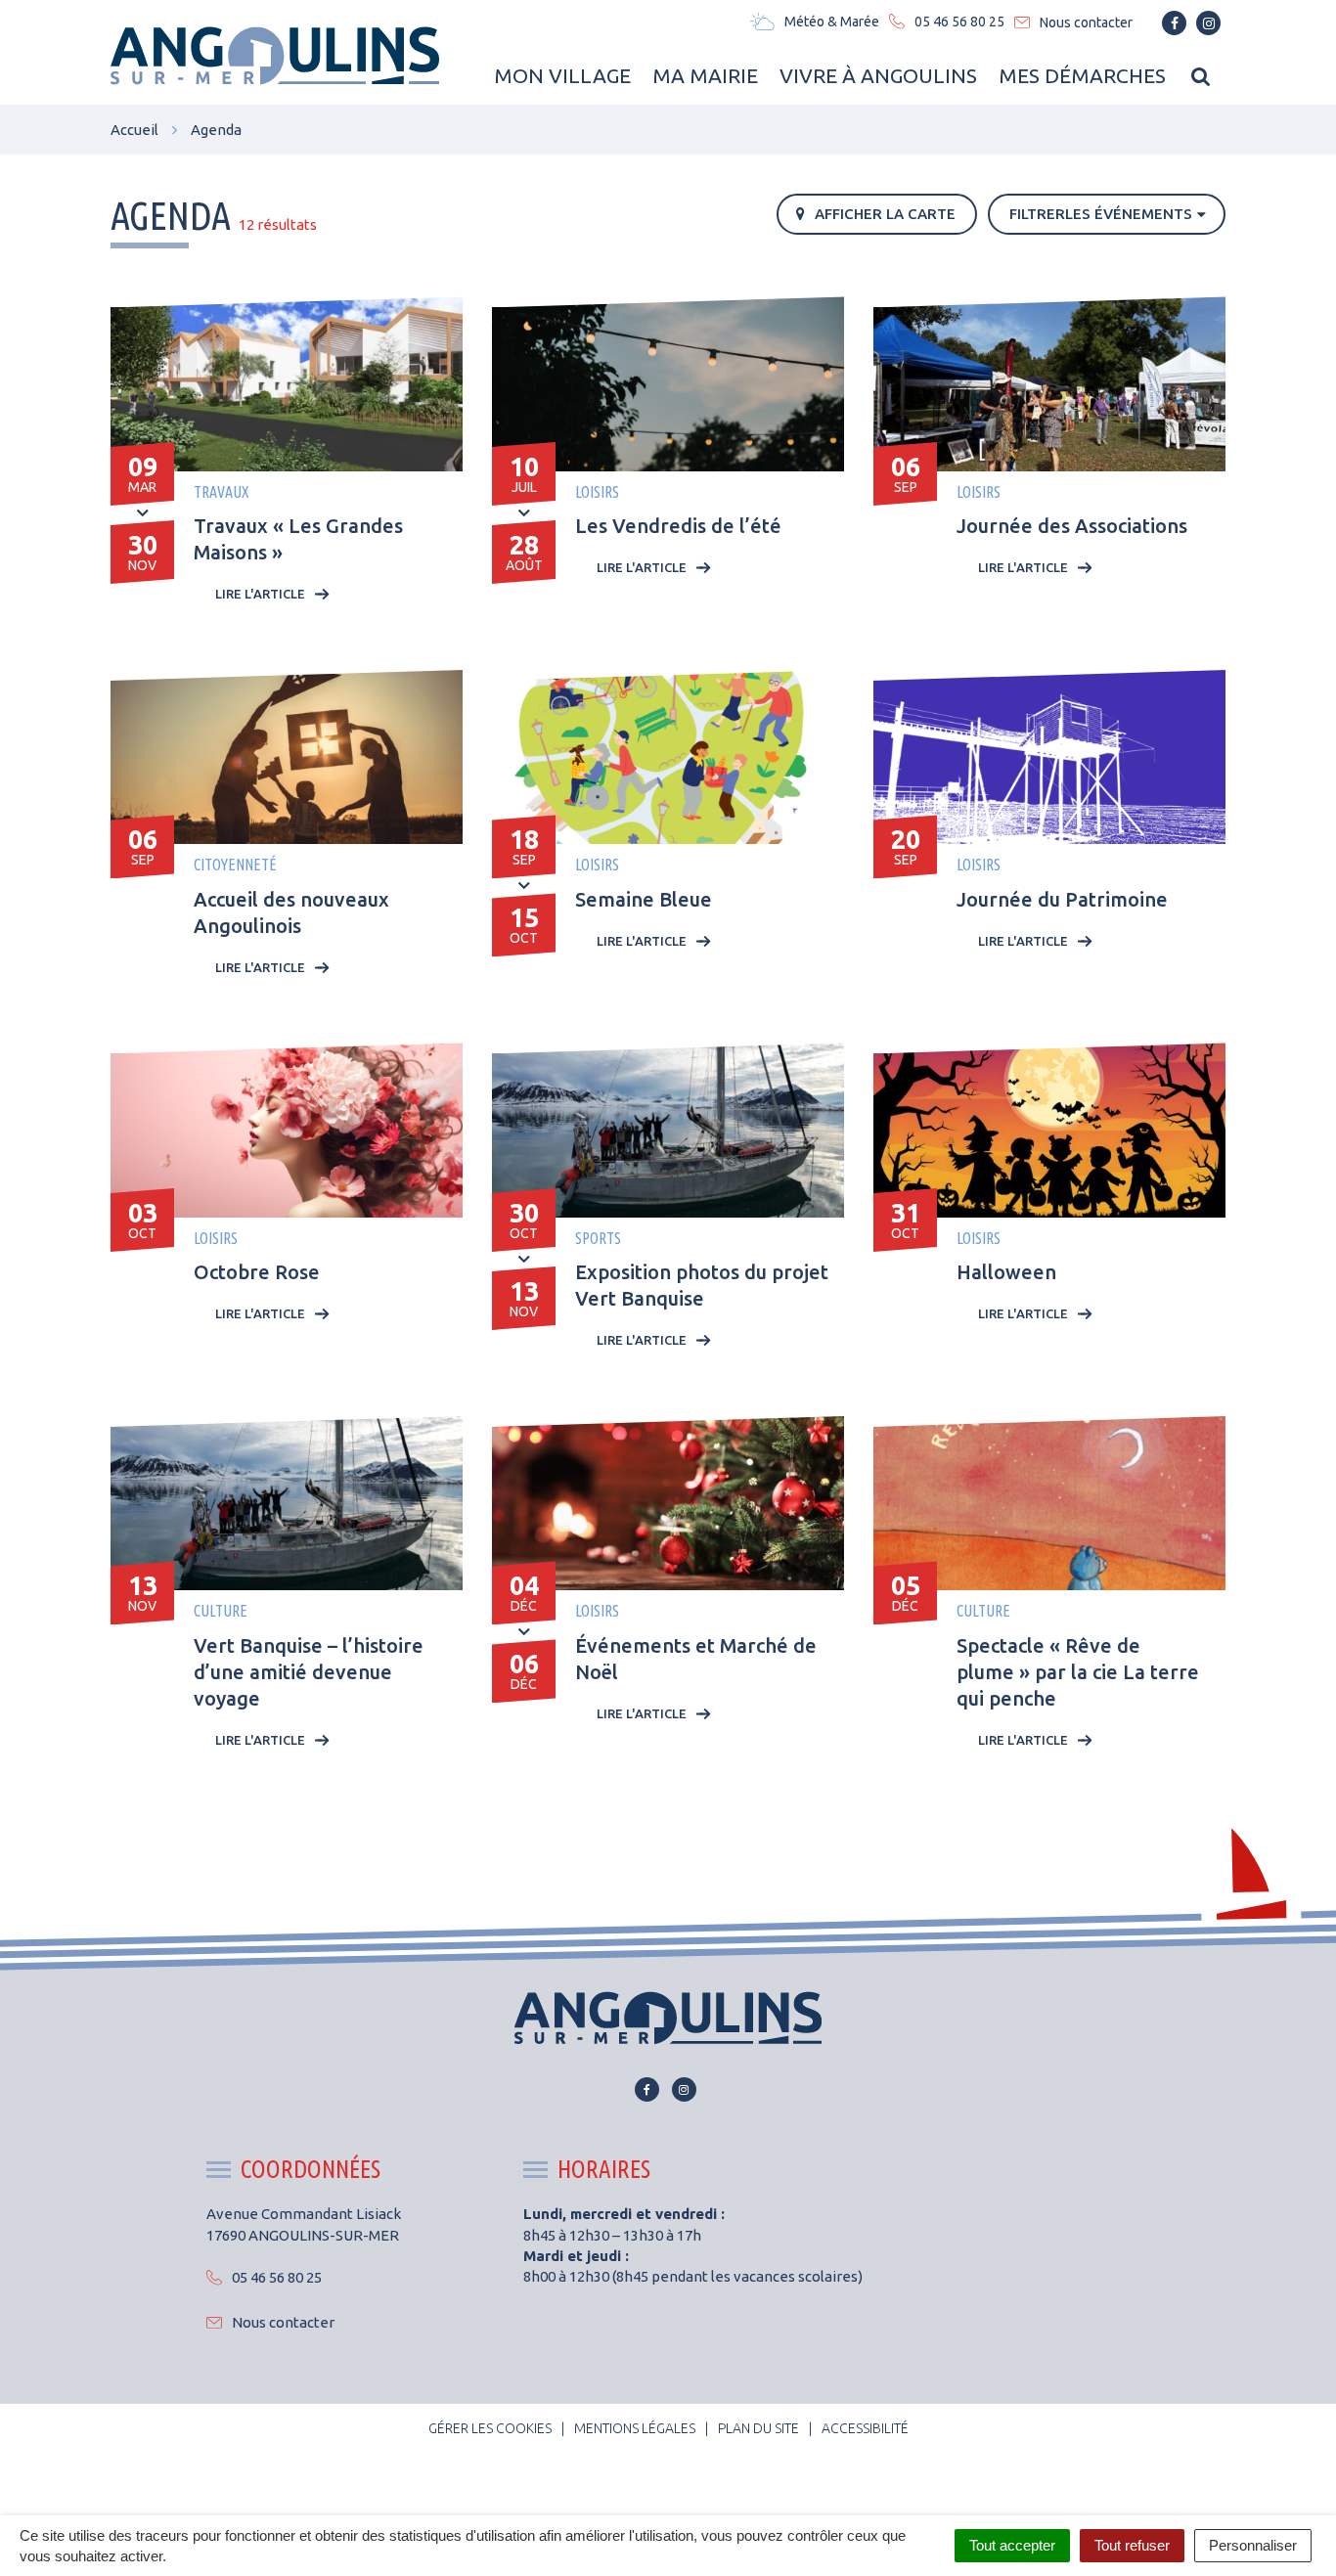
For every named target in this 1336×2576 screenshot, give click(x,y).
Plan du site (758, 2428)
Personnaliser (1253, 2545)
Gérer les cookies (490, 2428)
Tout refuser (1132, 2545)
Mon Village (562, 75)
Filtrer (1101, 214)
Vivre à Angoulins (878, 75)
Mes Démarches (1082, 75)
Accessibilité (865, 2428)
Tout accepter (1012, 2545)
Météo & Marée (832, 22)
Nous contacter (283, 2322)
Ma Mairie (705, 75)
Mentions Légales (635, 2428)
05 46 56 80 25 (277, 2277)
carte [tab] (885, 214)
